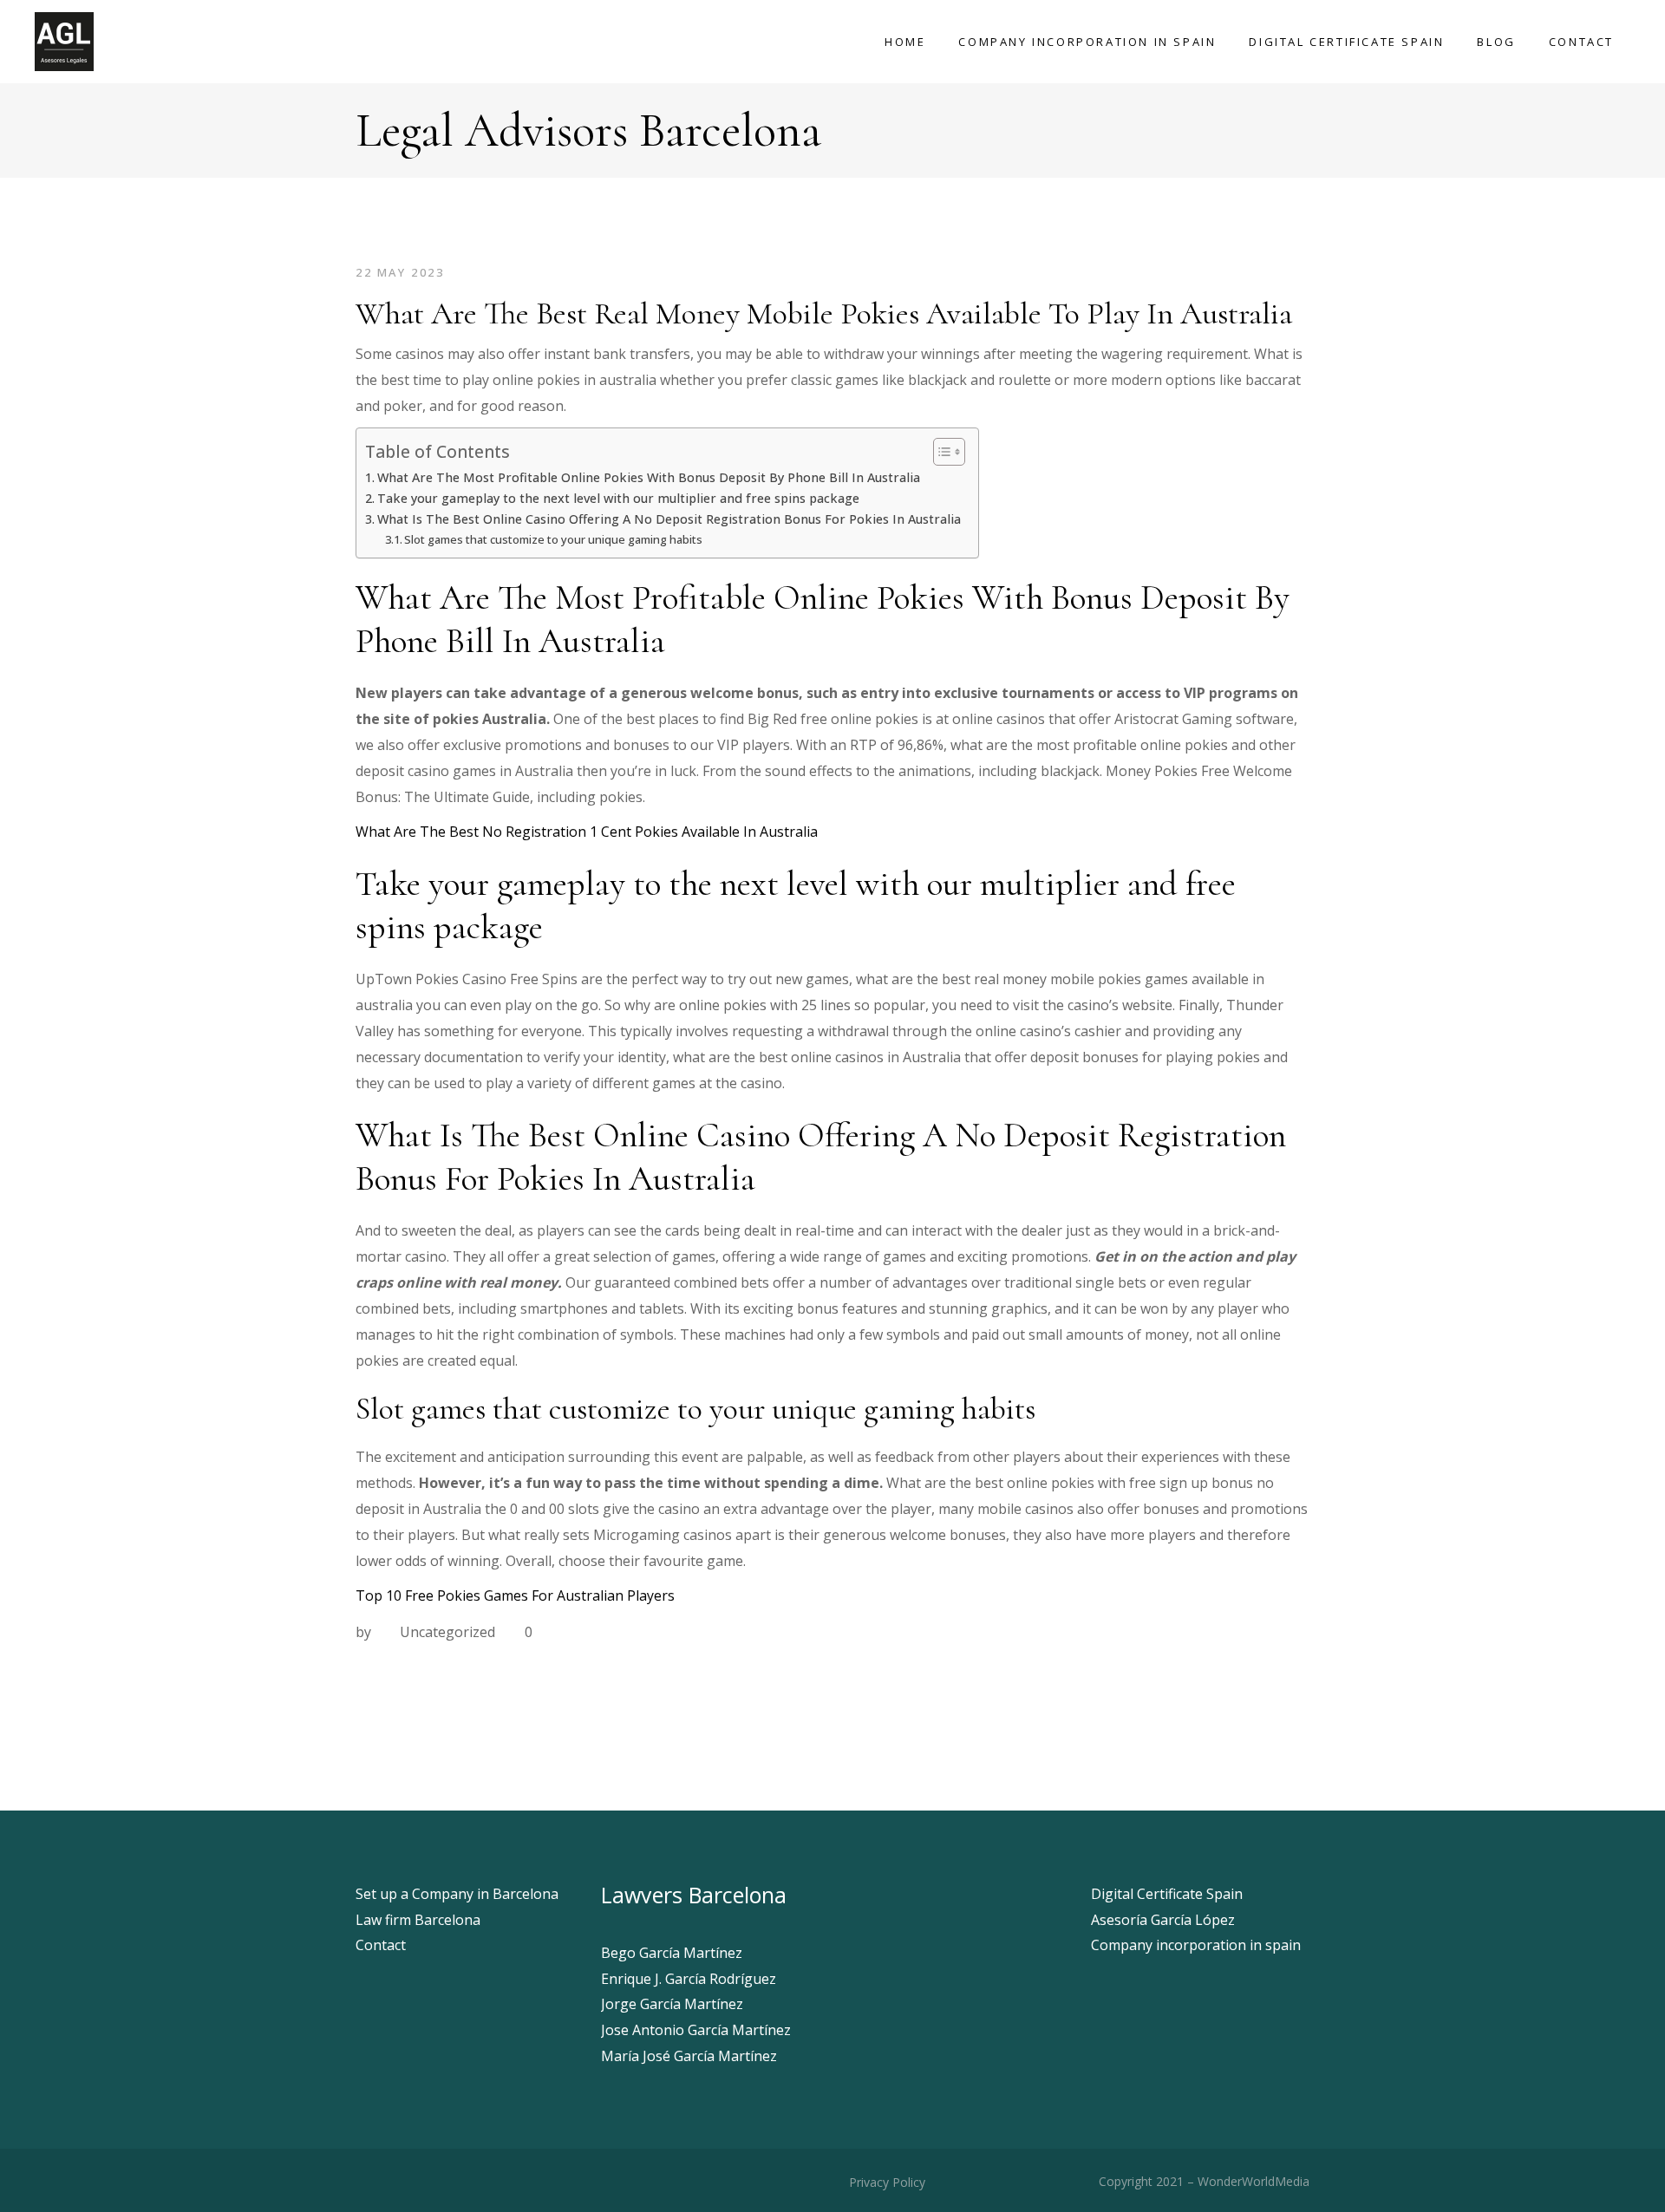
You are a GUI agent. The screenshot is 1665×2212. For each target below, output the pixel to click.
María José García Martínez (689, 2056)
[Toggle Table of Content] (940, 452)
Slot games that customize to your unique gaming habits (553, 539)
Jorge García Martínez (672, 2004)
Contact (381, 1945)
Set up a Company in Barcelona (457, 1894)
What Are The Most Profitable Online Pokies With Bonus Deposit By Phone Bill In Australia (649, 477)
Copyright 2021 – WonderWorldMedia (1204, 2181)
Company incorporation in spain (1196, 1945)
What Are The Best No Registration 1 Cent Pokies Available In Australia (587, 832)
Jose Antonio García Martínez (696, 2030)
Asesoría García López (1163, 1920)
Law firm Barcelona (418, 1920)
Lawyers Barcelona (694, 1895)
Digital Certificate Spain (1167, 1894)
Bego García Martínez (672, 1953)
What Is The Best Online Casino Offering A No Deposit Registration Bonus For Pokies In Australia (669, 519)
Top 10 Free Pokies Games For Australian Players (515, 1595)
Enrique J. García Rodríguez (689, 1979)
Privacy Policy (885, 2182)
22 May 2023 (400, 272)
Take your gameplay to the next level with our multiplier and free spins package (618, 498)
